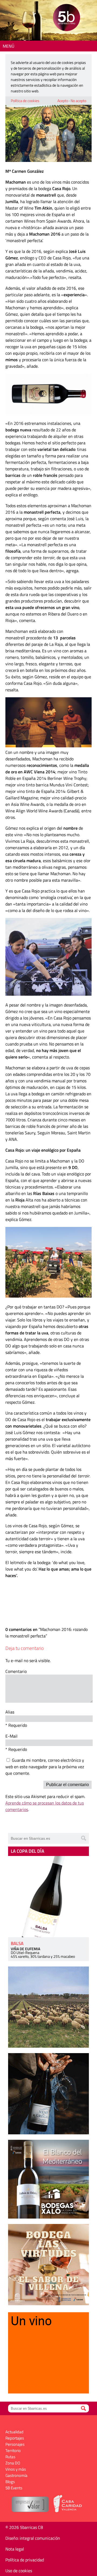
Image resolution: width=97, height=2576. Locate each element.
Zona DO (13, 2463)
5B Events (14, 2488)
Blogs (10, 2482)
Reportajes (15, 2438)
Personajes (15, 2444)
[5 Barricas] (66, 18)
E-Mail (11, 1736)
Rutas (10, 2457)
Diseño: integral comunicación (33, 2538)
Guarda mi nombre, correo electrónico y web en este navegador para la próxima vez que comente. (45, 1767)
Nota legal (15, 2549)
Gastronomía (16, 2475)
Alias (10, 1712)
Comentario (16, 1671)
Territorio (13, 2450)
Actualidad (14, 2432)
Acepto (63, 101)
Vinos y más (16, 2469)
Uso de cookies (19, 2571)
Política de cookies (25, 101)
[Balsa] (48, 1897)
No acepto (78, 101)
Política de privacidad (25, 2560)
